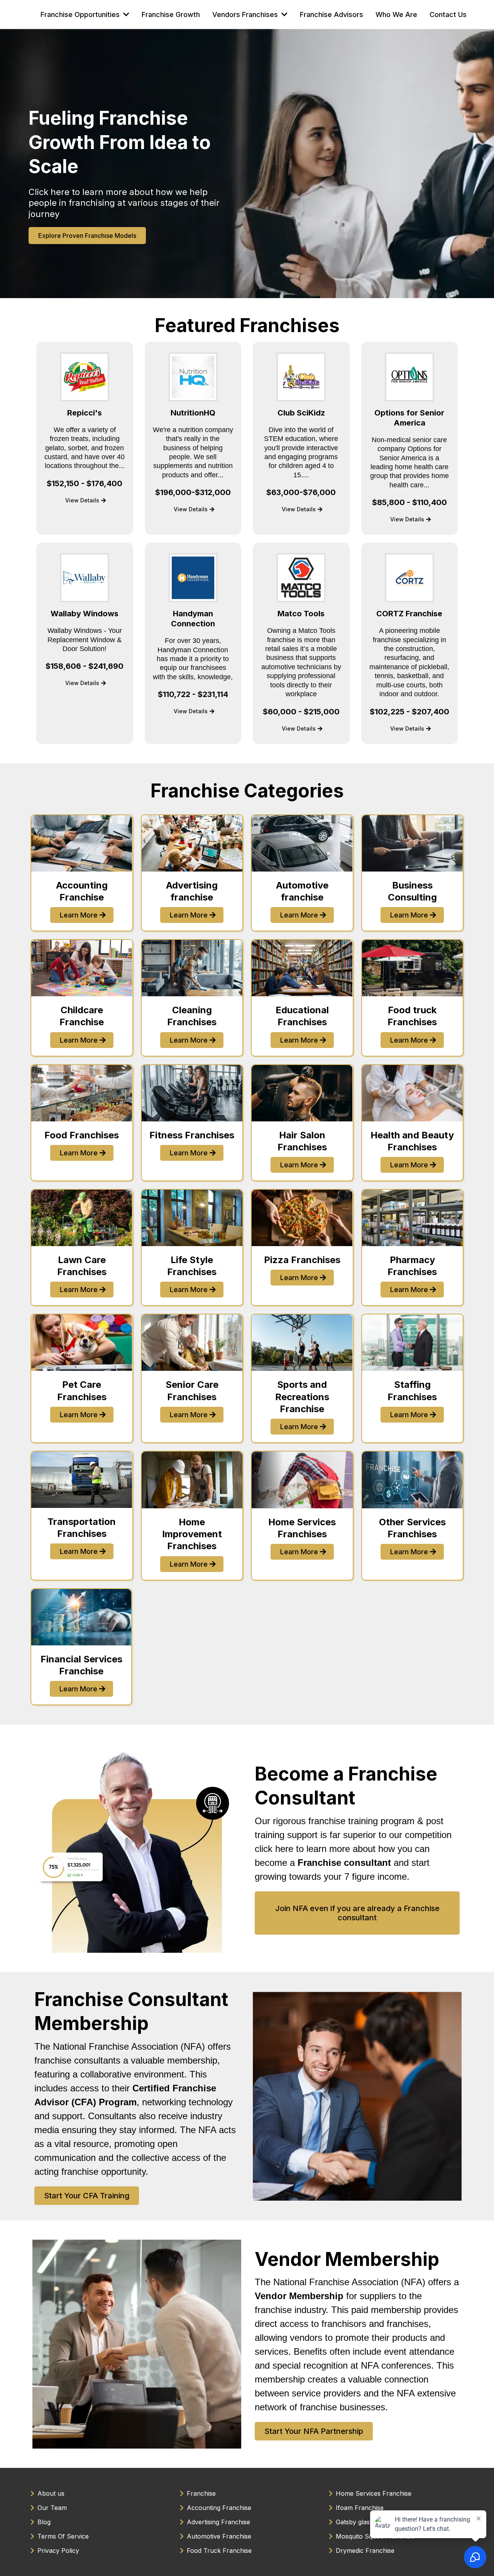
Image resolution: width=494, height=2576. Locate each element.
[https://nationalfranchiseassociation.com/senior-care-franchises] (192, 1343)
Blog (44, 2522)
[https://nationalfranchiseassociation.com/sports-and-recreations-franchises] (302, 1343)
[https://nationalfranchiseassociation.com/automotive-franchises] (302, 843)
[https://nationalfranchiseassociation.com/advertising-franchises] (192, 843)
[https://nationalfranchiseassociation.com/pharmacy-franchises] (413, 1218)
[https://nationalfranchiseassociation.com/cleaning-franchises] (192, 968)
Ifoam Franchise (360, 2508)
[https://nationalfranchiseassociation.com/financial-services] (81, 1617)
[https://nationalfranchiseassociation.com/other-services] (413, 1480)
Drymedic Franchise (365, 2551)
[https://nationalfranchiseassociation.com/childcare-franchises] (82, 968)
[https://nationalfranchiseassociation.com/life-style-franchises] (192, 1218)
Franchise (201, 2493)
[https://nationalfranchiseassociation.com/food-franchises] (82, 1093)
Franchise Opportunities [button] (81, 14)
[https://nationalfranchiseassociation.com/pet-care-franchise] (82, 1343)
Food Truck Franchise (219, 2551)
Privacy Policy (58, 2551)
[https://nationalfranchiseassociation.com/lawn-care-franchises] (82, 1218)
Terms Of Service (63, 2536)
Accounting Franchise (219, 2508)
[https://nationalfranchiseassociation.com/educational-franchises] (302, 968)
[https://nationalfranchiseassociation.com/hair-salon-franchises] (302, 1093)
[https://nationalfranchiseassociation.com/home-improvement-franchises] (192, 1480)
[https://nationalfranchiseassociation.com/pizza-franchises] (302, 1218)
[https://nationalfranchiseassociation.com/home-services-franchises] (302, 1480)
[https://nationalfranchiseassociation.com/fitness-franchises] (192, 1093)
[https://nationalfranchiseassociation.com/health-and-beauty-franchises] (413, 1093)
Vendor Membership (347, 2259)
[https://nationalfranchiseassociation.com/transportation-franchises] (82, 1480)
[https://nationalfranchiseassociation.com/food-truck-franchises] (413, 968)
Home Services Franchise (374, 2493)
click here (274, 1849)
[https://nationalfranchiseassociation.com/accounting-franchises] (82, 843)
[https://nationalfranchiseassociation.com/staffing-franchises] (413, 1343)
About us (51, 2493)
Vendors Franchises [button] (246, 14)
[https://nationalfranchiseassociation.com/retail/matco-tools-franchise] (301, 578)
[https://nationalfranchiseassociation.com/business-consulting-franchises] (413, 843)
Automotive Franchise (219, 2536)
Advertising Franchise (218, 2522)
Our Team (52, 2508)
